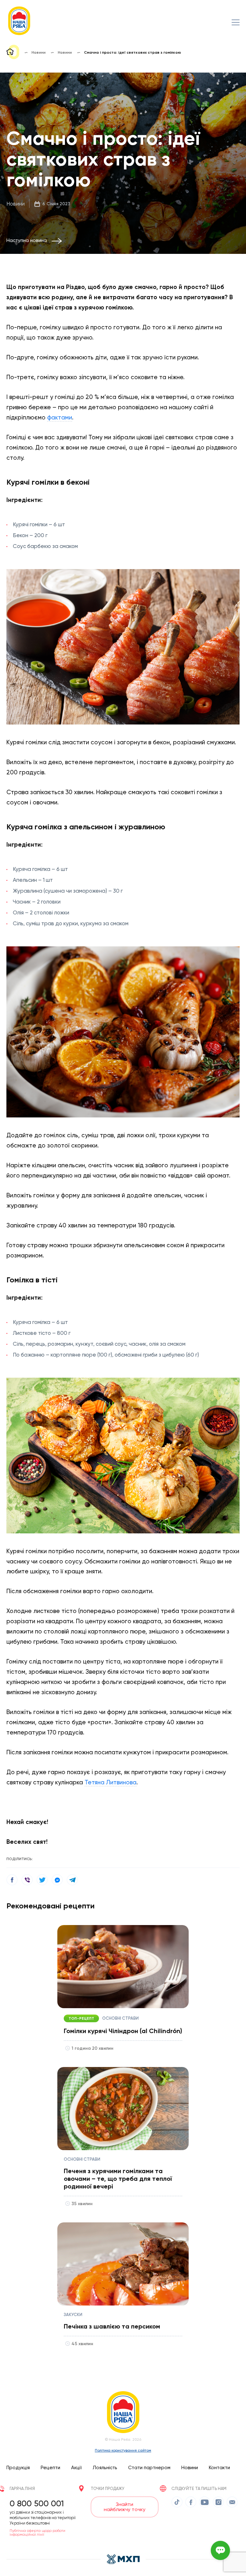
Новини (16, 204)
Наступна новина (27, 240)
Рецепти (50, 2468)
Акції (76, 2468)
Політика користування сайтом (123, 2450)
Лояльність (105, 2468)
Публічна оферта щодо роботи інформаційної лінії (37, 2533)
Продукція (18, 2468)
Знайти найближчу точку (125, 2507)
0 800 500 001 (37, 2503)
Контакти (219, 2468)
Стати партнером (149, 2468)
